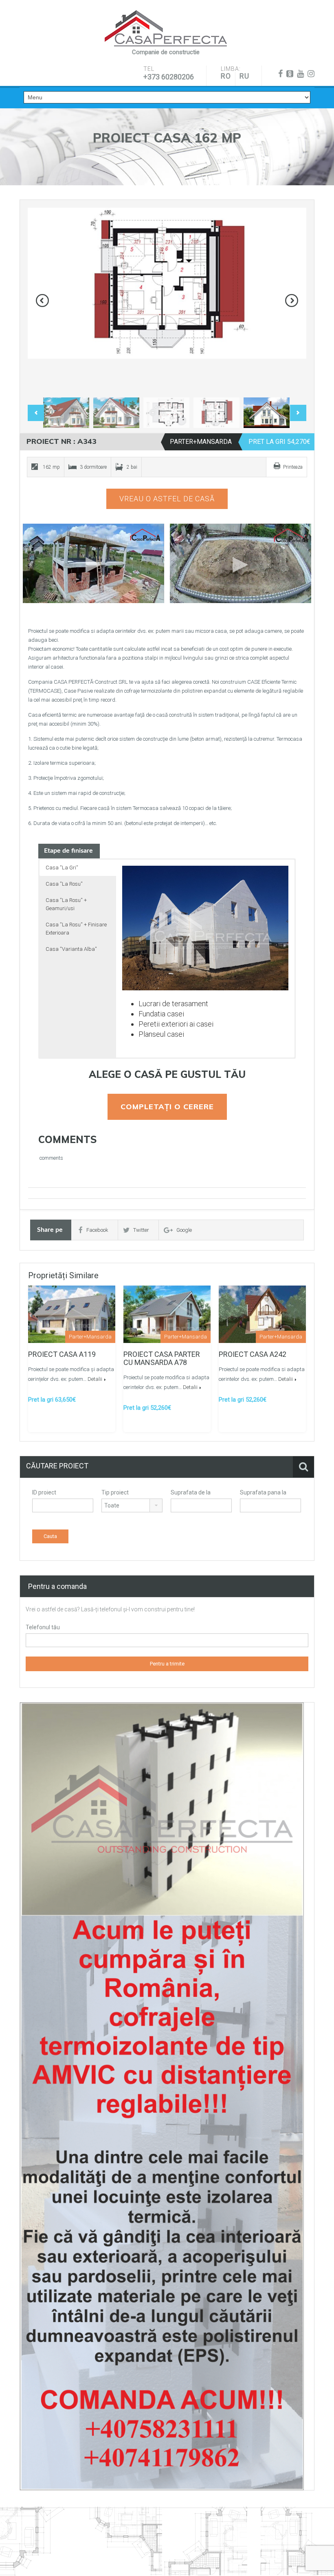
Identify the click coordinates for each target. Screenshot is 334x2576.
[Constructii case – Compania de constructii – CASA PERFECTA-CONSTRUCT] (166, 29)
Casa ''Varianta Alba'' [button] (71, 949)
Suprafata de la (191, 1492)
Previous (42, 301)
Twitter (141, 1230)
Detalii (95, 1379)
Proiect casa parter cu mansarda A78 (162, 1358)
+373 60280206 (169, 77)
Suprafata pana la (263, 1492)
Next (292, 301)
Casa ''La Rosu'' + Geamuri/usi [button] (66, 904)
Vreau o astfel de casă (167, 499)
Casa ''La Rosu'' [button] (64, 884)
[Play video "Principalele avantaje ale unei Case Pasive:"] (241, 563)
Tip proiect (115, 1492)
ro (226, 76)
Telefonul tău (43, 1627)
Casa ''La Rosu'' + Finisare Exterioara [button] (76, 929)
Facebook (97, 1230)
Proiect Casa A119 (62, 1354)
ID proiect (44, 1492)
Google (184, 1230)
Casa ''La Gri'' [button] (62, 868)
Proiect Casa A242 (253, 1354)
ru (244, 76)
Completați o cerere (167, 1107)
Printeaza (293, 467)
